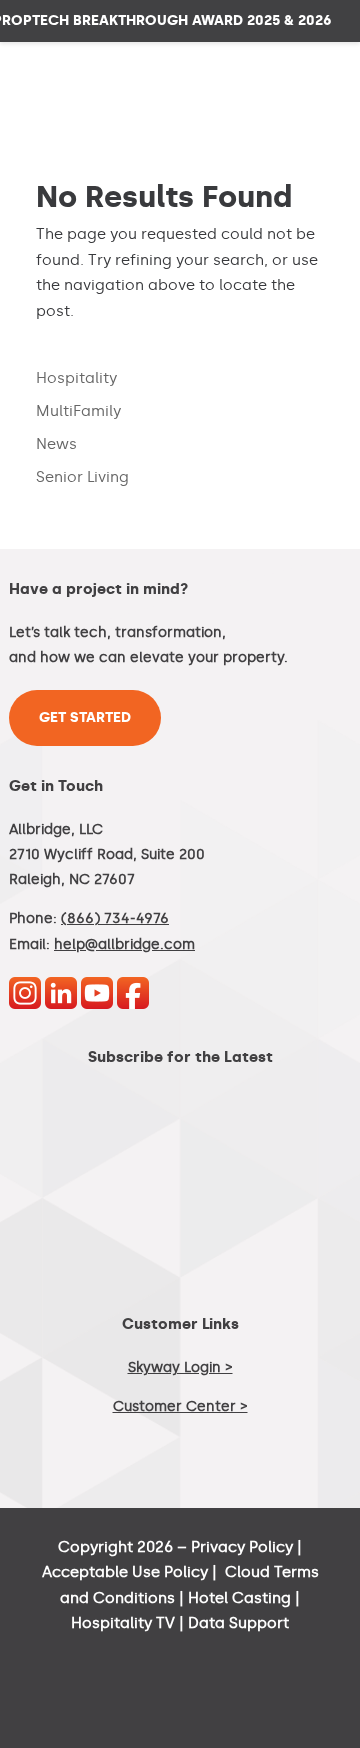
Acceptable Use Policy (125, 1572)
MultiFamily (78, 411)
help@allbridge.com (124, 944)
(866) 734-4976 (115, 918)
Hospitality (76, 378)
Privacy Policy (242, 1547)
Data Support (238, 1623)
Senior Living (82, 477)
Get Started (85, 717)
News (56, 444)
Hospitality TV (123, 1623)
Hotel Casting (239, 1598)
